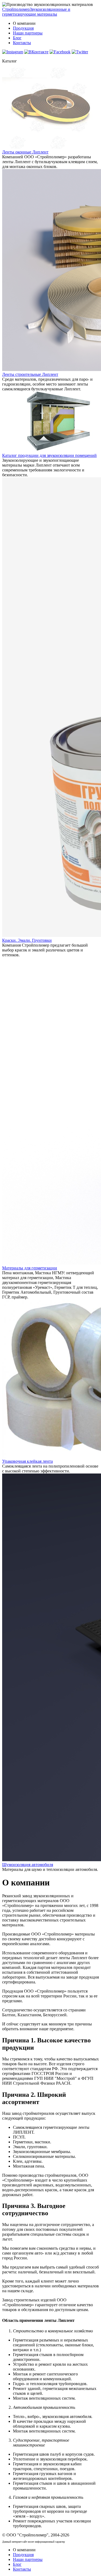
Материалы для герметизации (30, 1268)
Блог (17, 38)
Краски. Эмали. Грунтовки (27, 940)
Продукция (23, 28)
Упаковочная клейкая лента (27, 1461)
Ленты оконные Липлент (25, 152)
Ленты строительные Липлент (30, 374)
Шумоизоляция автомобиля (28, 1865)
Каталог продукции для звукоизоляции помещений (49, 455)
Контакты (22, 43)
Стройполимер (36, 12)
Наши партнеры (28, 33)
